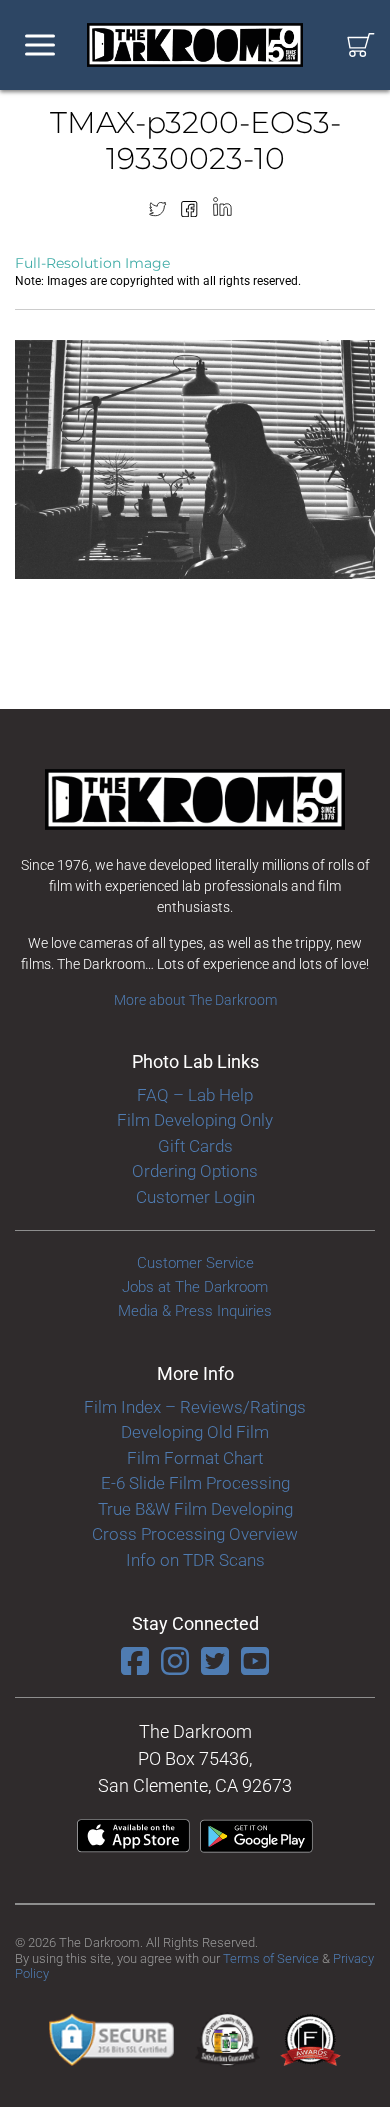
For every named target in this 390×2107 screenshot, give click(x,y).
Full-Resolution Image (92, 263)
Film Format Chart (195, 1458)
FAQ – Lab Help (195, 1095)
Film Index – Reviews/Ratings (195, 1407)
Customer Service (195, 1263)
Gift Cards (195, 1146)
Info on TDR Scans (195, 1560)
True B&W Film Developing (195, 1509)
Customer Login (195, 1197)
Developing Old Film (195, 1432)
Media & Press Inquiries (195, 1311)
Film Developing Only (195, 1120)
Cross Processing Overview (195, 1534)
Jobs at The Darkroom (195, 1287)
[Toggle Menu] (40, 45)
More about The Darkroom (195, 1000)
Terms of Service (271, 1958)
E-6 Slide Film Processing (195, 1483)
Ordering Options (195, 1171)
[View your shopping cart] (361, 45)
